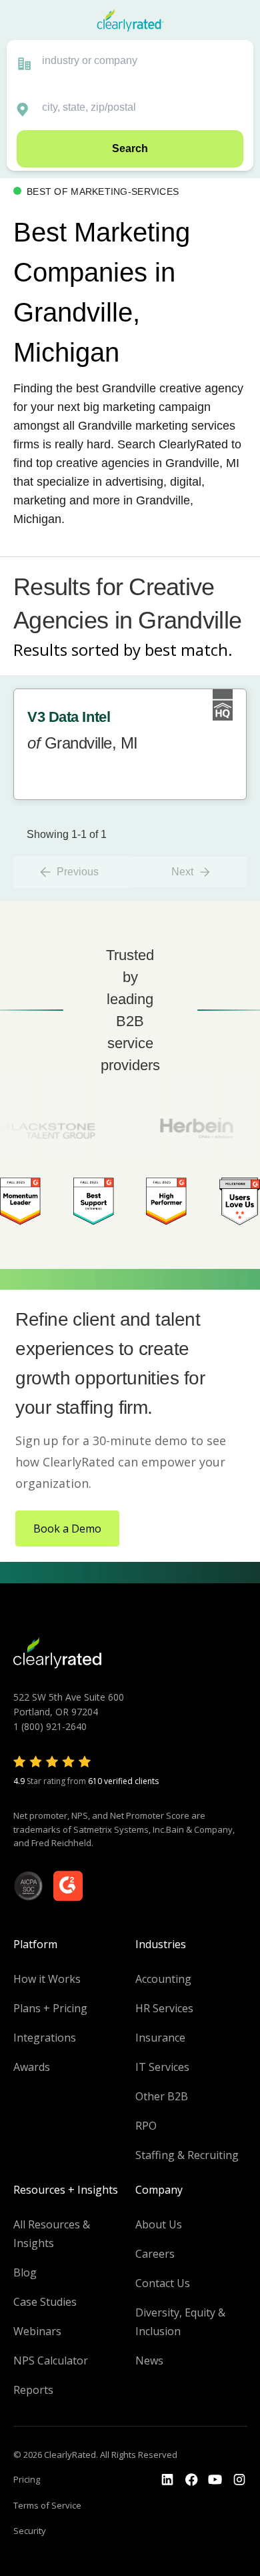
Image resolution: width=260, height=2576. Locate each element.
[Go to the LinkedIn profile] (167, 2480)
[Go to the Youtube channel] (215, 2480)
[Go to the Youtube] (191, 2480)
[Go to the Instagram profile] (239, 2480)
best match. (189, 650)
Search (130, 148)
